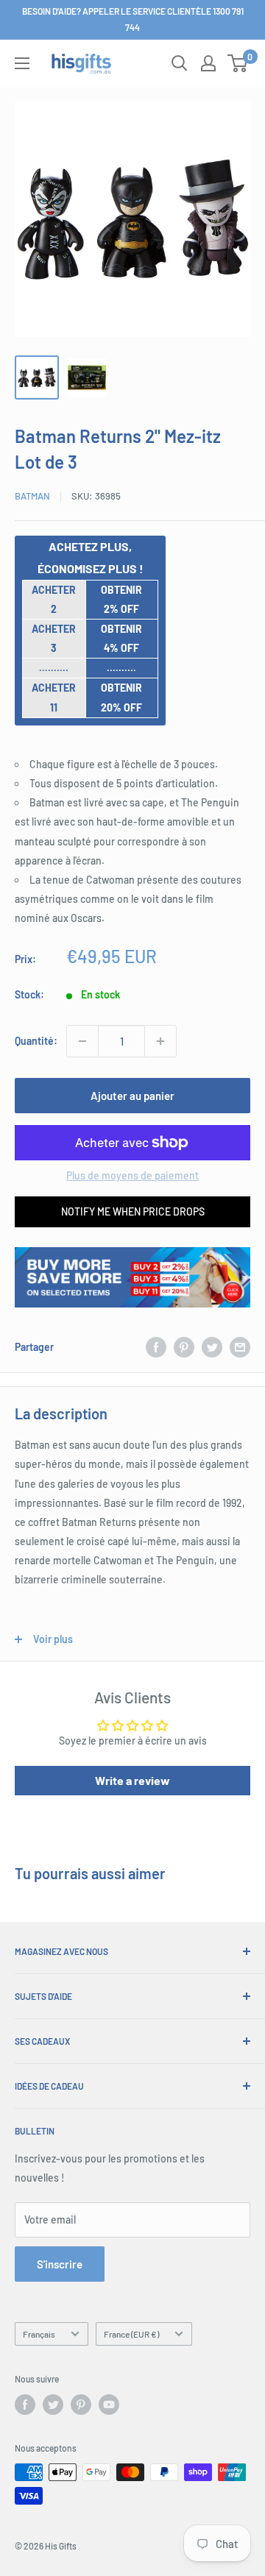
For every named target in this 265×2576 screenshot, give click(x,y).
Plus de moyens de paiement (132, 1175)
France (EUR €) (131, 2334)
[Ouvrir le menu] (22, 63)
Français (39, 2334)
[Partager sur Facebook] (156, 1347)
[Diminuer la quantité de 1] (82, 1041)
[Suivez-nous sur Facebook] (25, 2405)
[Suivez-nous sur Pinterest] (81, 2405)
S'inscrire (60, 2264)
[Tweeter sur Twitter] (212, 1347)
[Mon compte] (208, 63)
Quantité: (36, 1041)
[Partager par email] (240, 1347)
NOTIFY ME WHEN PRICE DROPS (133, 1211)
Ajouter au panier (132, 1096)
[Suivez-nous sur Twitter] (53, 2405)
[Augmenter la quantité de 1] (160, 1041)
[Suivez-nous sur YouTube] (109, 2405)
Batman (32, 496)
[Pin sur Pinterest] (184, 1347)
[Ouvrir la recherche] (180, 63)
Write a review (132, 1780)
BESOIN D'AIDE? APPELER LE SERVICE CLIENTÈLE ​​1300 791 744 (133, 19)
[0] (238, 63)
